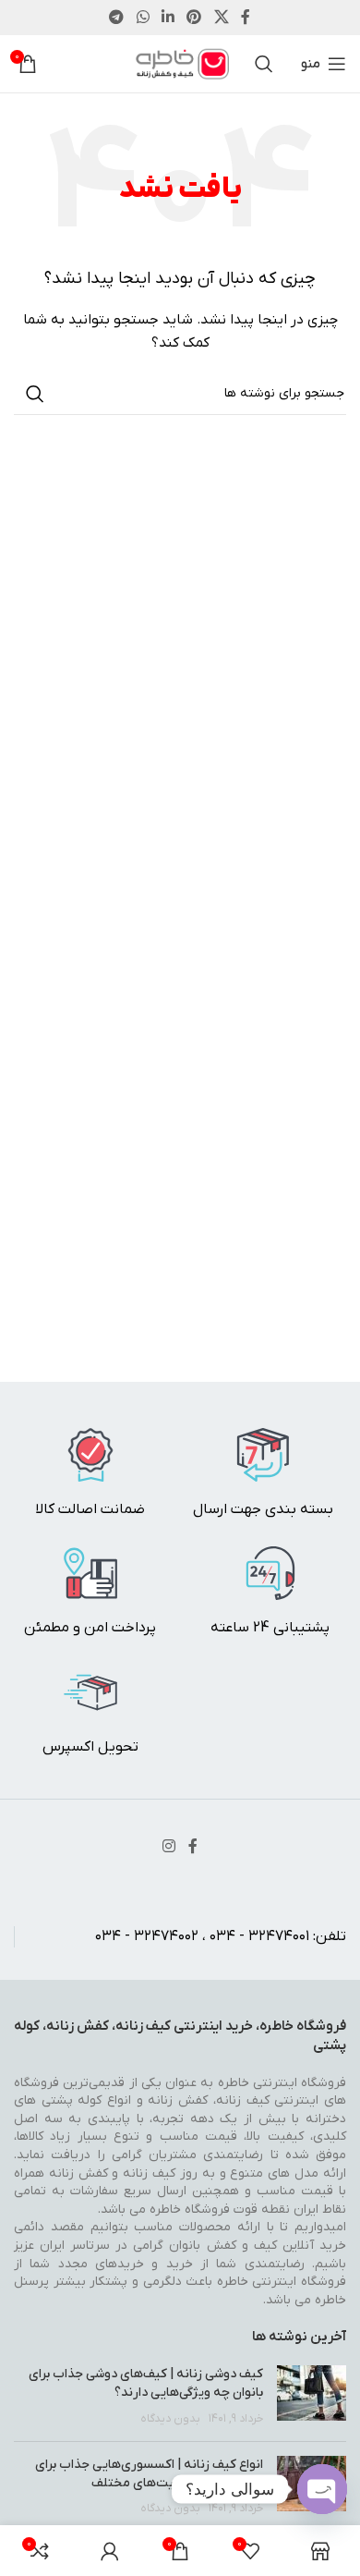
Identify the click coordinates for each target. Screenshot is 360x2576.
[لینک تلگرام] (117, 18)
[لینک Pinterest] (194, 18)
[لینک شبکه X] (221, 18)
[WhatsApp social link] (143, 18)
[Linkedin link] (168, 18)
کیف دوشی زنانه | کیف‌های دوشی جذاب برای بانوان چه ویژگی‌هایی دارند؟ (146, 2383)
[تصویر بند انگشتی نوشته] (312, 2396)
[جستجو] (264, 64)
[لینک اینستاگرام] (168, 1847)
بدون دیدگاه (170, 2419)
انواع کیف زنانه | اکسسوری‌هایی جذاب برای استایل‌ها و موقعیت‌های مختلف (149, 2474)
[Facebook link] (246, 18)
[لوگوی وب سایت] (180, 63)
